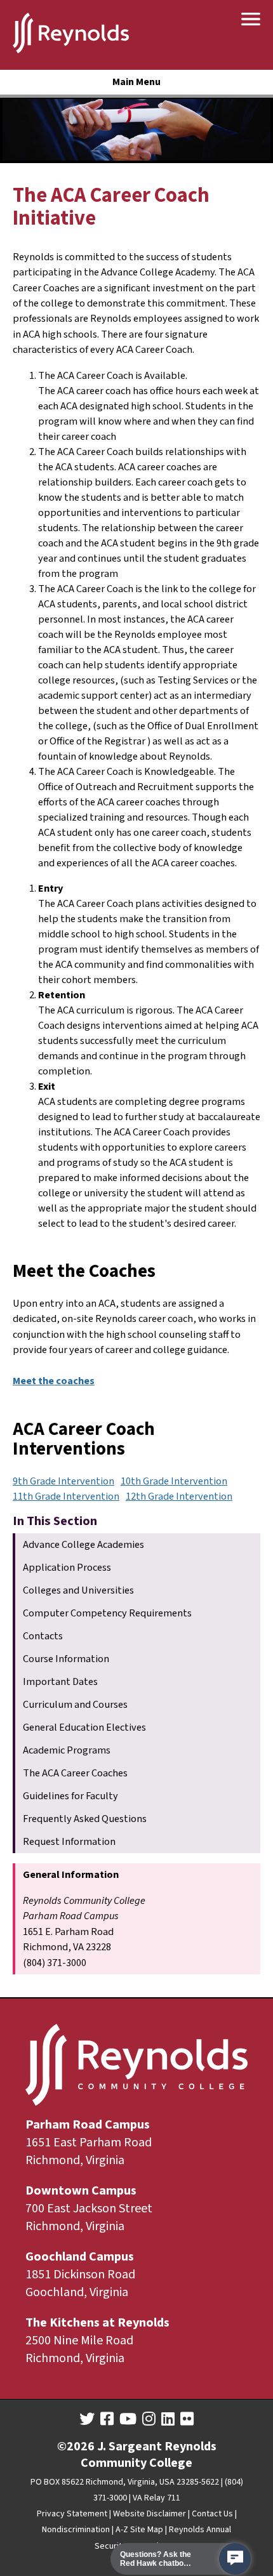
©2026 (76, 2447)
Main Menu (136, 82)
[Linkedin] (168, 2419)
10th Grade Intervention (174, 1481)
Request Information (69, 1842)
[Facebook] (107, 2419)
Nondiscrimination (76, 2530)
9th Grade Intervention (63, 1481)
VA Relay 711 (156, 2498)
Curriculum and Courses (75, 1705)
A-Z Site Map (139, 2530)
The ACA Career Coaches (75, 1773)
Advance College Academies (83, 1545)
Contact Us (212, 2514)
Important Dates (60, 1682)
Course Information (66, 1659)
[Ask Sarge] (235, 2559)
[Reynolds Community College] (71, 35)
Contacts (43, 1636)
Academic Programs (67, 1750)
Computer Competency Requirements (107, 1613)
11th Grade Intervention (66, 1496)
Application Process (67, 1568)
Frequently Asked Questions (85, 1819)
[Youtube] (128, 2419)
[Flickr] (187, 2419)
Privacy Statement (72, 2514)
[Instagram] (149, 2419)
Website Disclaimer (150, 2514)
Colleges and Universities (78, 1590)
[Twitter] (87, 2419)
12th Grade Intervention (179, 1496)
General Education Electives (84, 1727)
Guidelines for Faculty (70, 1796)
